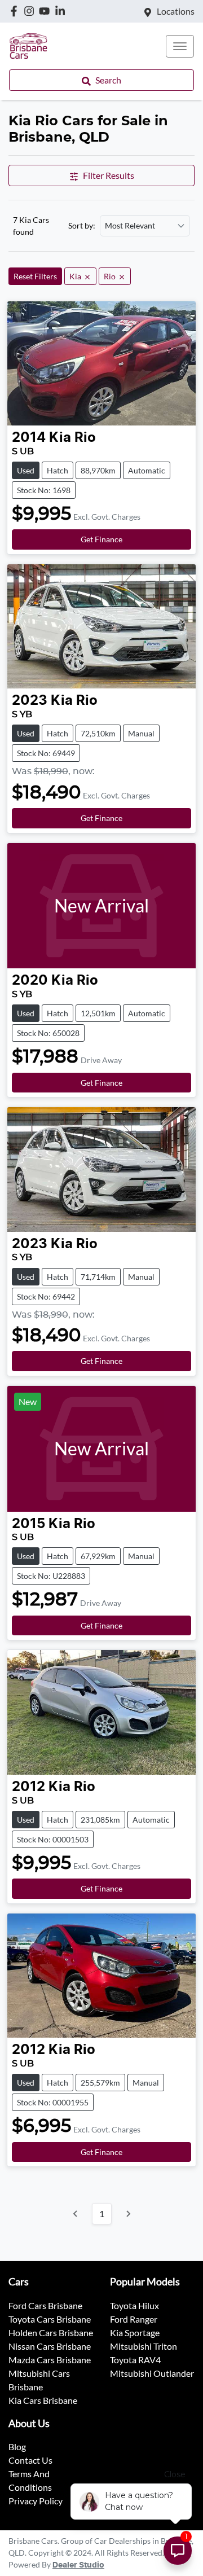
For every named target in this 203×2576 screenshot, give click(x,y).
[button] (180, 46)
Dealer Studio (78, 2565)
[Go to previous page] (76, 2214)
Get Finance (101, 539)
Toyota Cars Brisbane (50, 2319)
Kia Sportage (135, 2333)
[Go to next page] (128, 2214)
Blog (17, 2446)
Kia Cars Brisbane (43, 2400)
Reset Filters (35, 276)
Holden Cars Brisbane (51, 2333)
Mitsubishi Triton (144, 2346)
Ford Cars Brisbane (45, 2305)
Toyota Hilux (134, 2305)
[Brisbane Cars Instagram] (31, 11)
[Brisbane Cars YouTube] (47, 11)
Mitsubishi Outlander (152, 2373)
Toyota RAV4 (135, 2360)
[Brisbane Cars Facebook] (16, 11)
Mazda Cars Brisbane (50, 2360)
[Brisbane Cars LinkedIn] (62, 11)
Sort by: (82, 226)
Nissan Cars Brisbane (50, 2346)
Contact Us (30, 2460)
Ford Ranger (134, 2319)
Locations (176, 11)
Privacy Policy (36, 2501)
